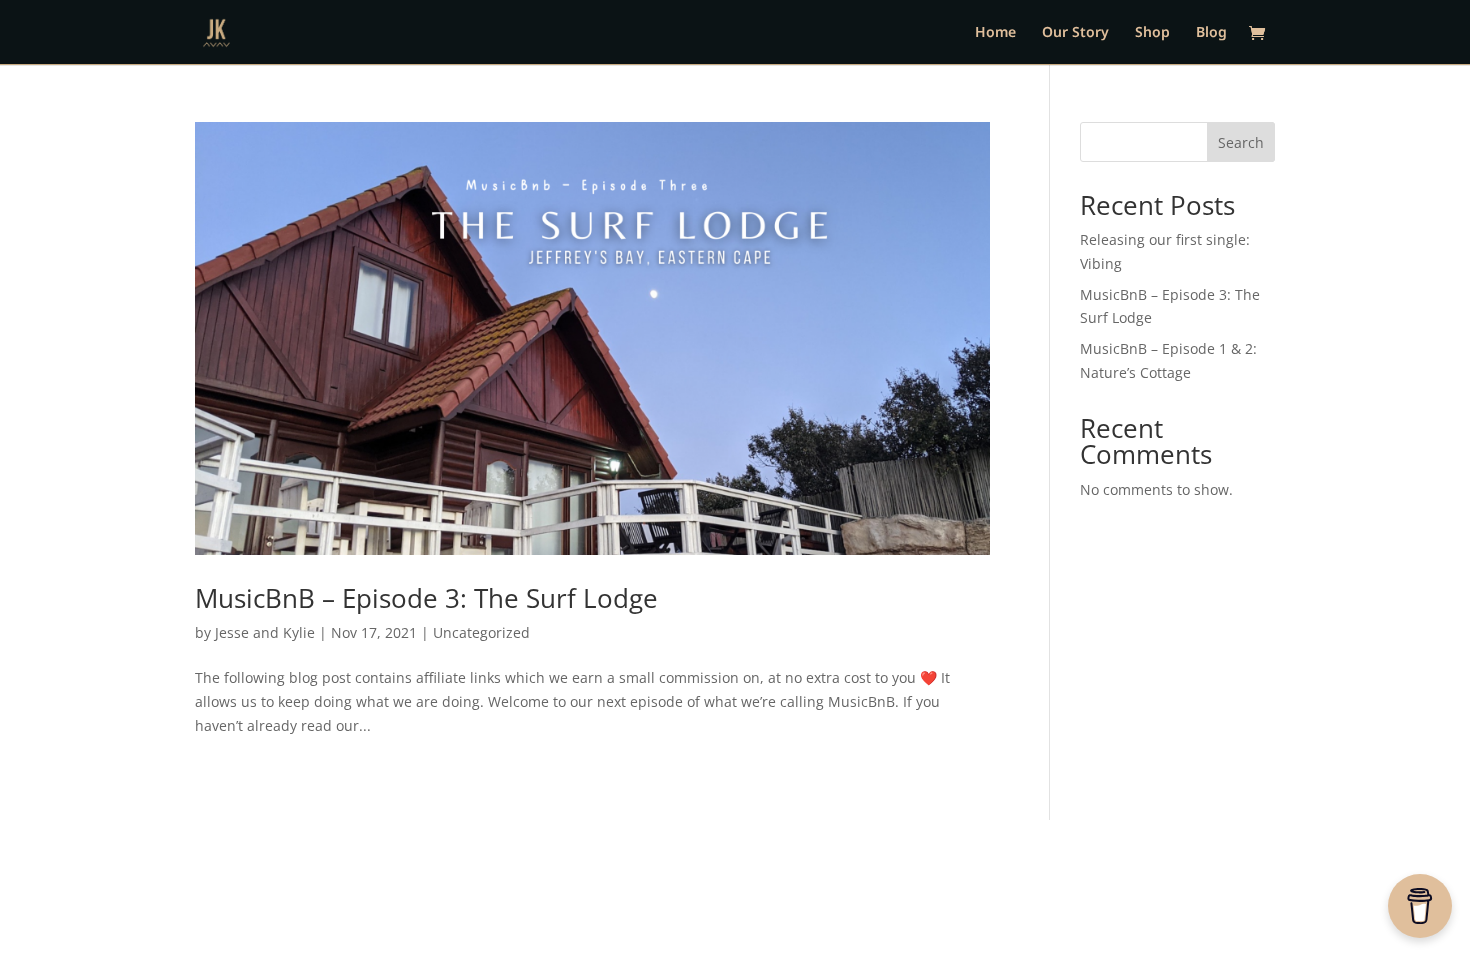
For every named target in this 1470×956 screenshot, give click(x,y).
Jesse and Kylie (265, 632)
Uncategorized (481, 632)
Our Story (1075, 33)
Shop (1152, 33)
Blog (1211, 33)
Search (1241, 142)
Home (995, 33)
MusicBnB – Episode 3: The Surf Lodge (426, 598)
